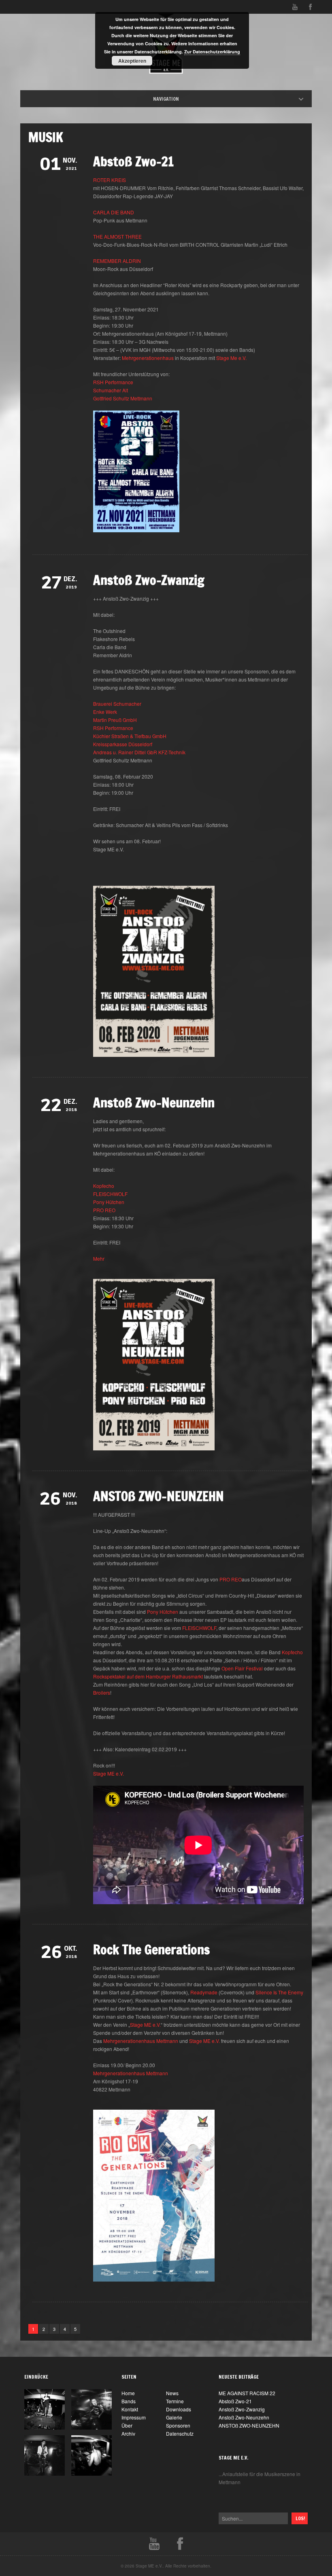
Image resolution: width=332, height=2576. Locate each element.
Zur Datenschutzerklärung (212, 52)
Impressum (134, 2417)
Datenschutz (180, 2433)
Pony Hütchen (109, 1202)
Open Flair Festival (242, 1668)
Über (127, 2425)
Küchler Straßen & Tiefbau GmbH (130, 736)
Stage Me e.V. (231, 358)
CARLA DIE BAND (114, 212)
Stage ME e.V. (109, 1773)
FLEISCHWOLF (110, 1194)
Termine (175, 2401)
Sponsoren (178, 2425)
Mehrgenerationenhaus (148, 358)
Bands (129, 2401)
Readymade (204, 1992)
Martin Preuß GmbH (115, 720)
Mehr (99, 1258)
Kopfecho (104, 1186)
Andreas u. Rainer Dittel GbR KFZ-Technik (139, 752)
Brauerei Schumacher (117, 704)
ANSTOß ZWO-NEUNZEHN (159, 1496)
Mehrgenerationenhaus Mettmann (141, 2041)
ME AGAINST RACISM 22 (247, 2393)
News (172, 2393)
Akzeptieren (132, 61)
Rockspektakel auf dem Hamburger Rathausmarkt (148, 1676)
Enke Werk (105, 712)
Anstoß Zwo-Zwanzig (149, 580)
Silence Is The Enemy (279, 1992)
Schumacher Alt (111, 390)
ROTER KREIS (110, 180)
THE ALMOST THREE (117, 236)
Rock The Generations (151, 1949)
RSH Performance (113, 382)
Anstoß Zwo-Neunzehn (154, 1103)
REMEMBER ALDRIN (117, 261)
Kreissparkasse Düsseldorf (123, 744)
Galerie (174, 2417)
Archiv (128, 2433)
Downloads (179, 2409)
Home (173, 99)
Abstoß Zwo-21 (133, 161)
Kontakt (130, 2409)
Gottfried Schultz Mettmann (123, 398)
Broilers (102, 1692)
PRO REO (104, 1210)
